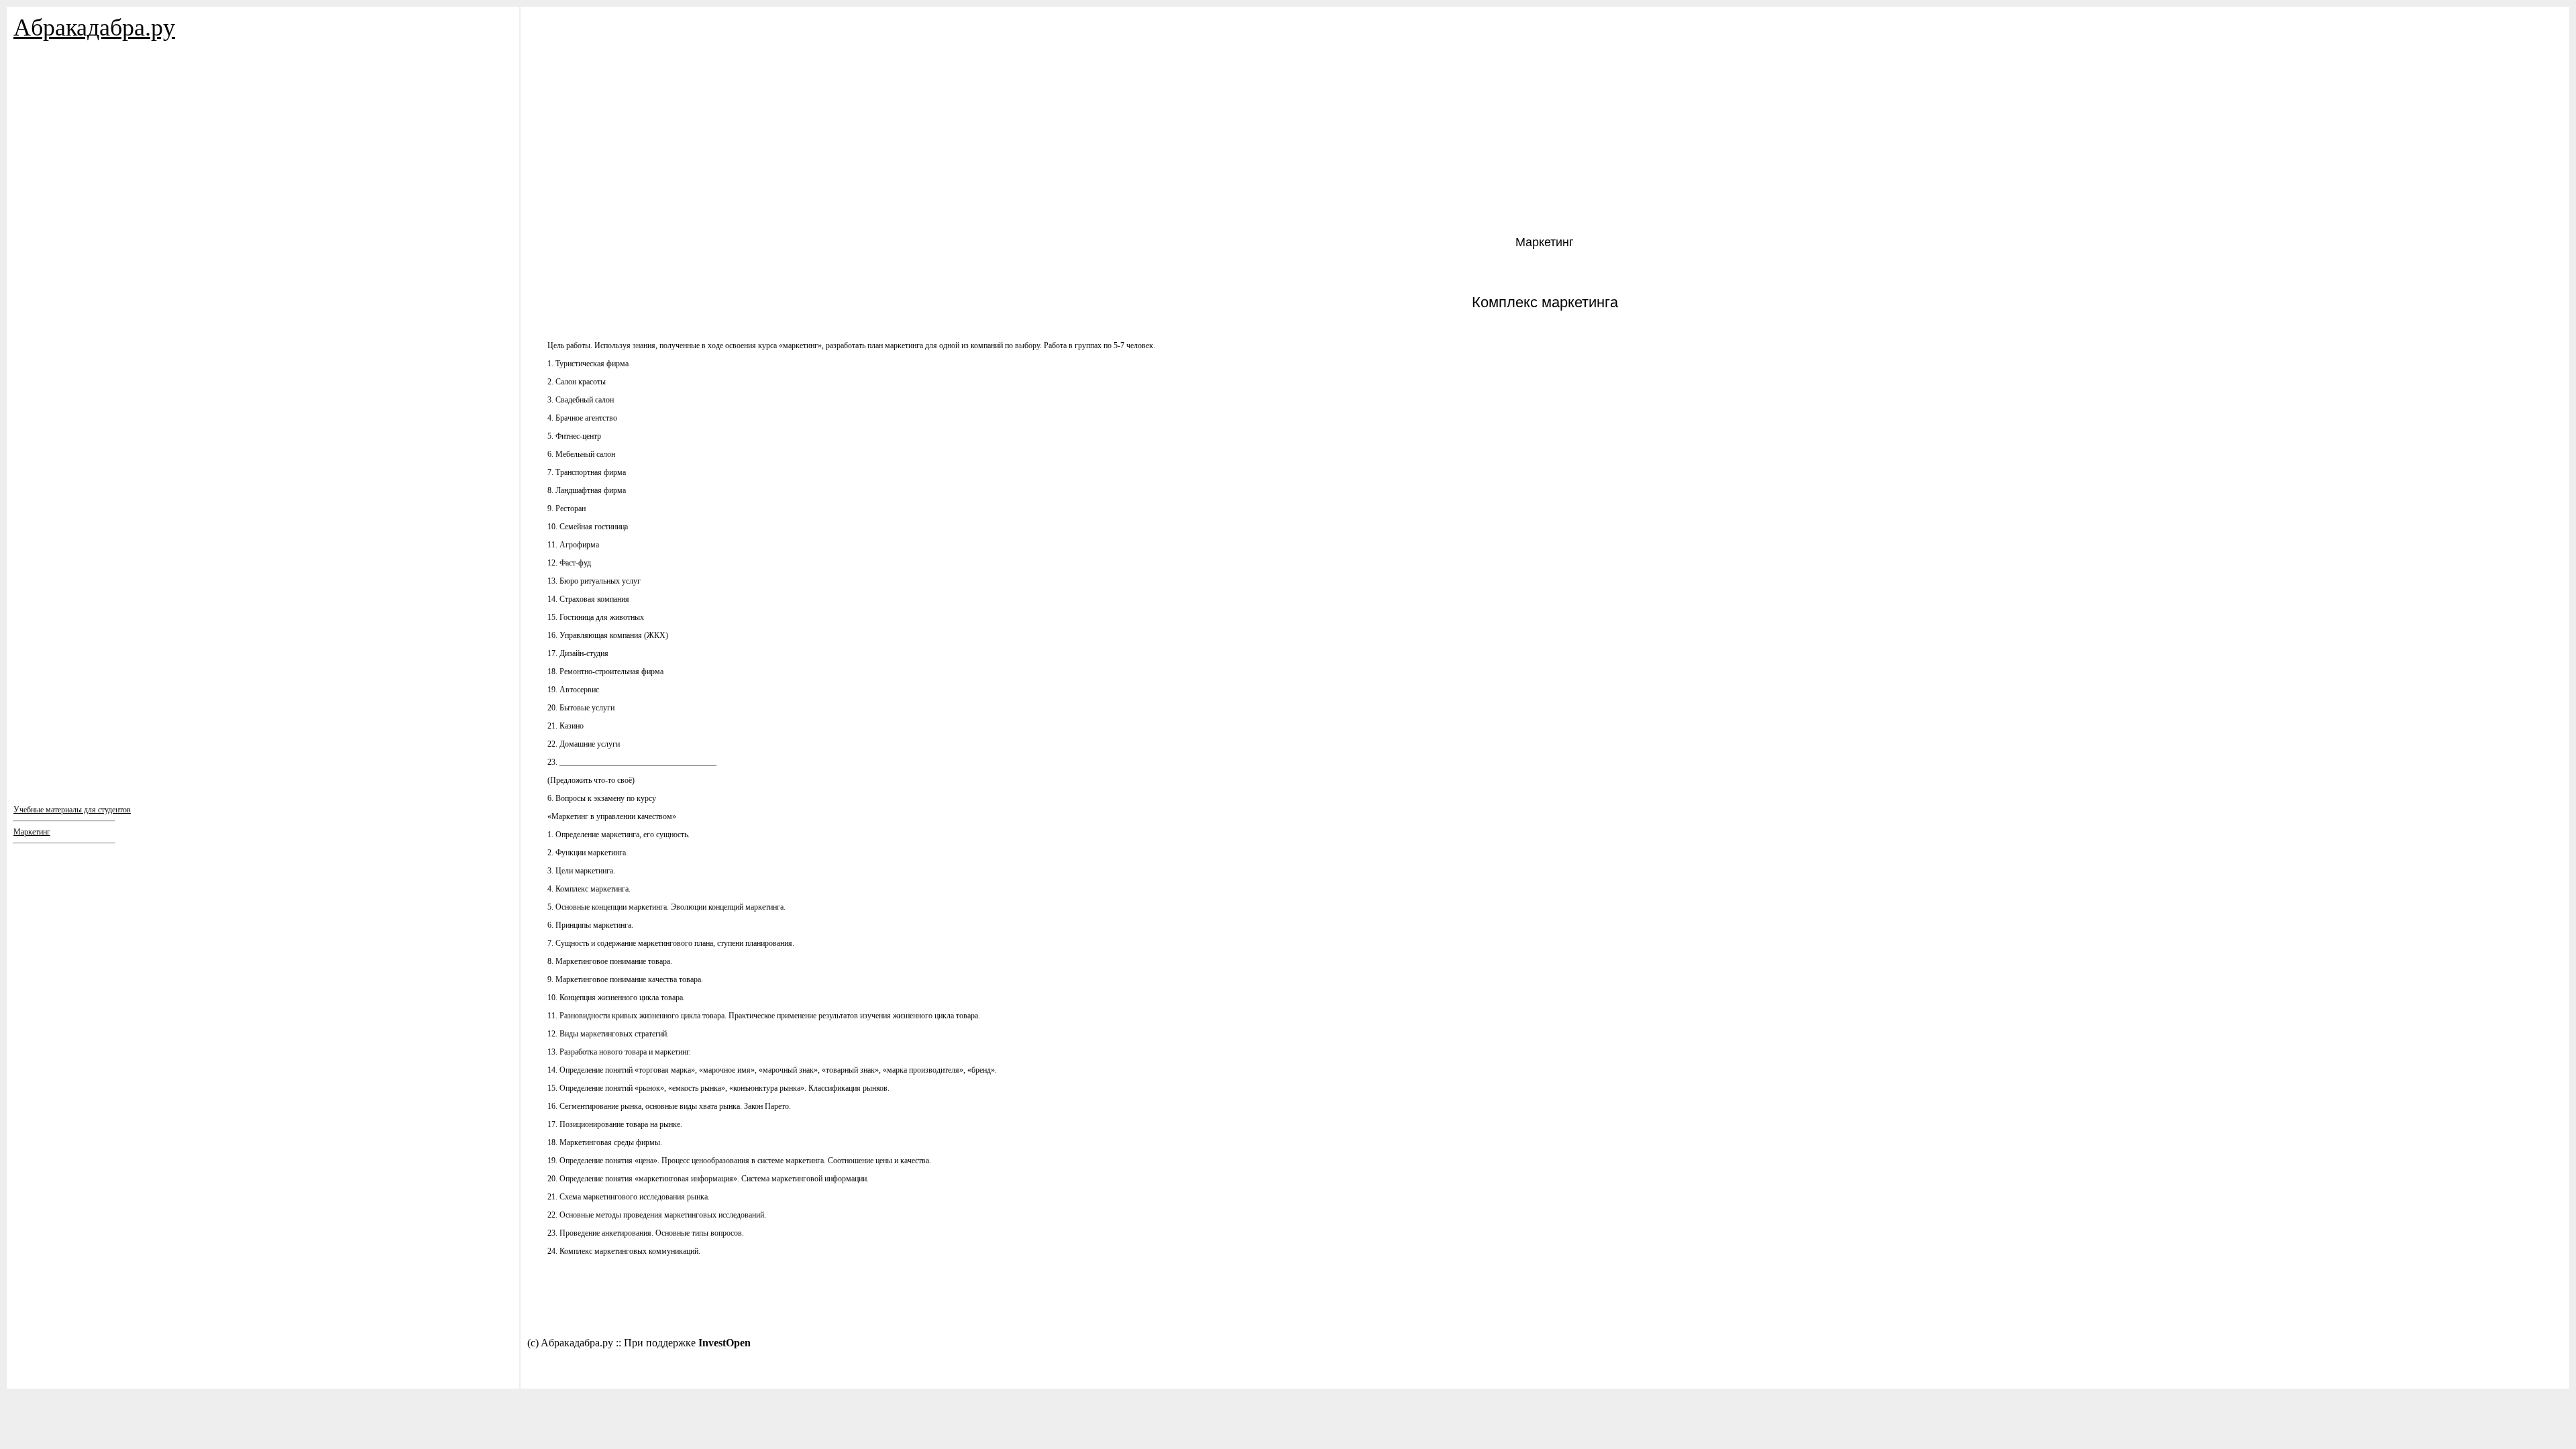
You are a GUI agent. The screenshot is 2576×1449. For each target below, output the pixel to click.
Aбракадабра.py (94, 28)
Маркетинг (32, 832)
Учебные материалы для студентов (72, 810)
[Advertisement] (94, 188)
